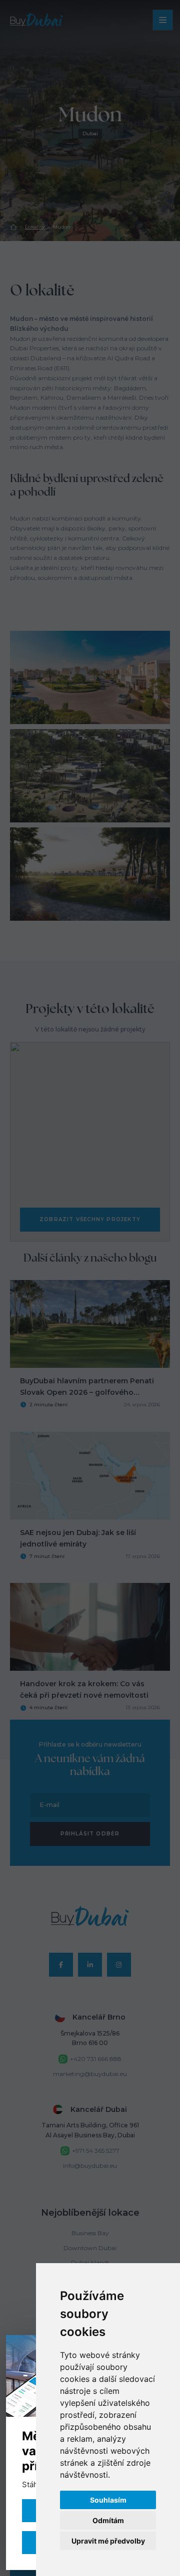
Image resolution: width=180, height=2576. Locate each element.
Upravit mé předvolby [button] (108, 2541)
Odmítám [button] (108, 2520)
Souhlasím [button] (108, 2500)
